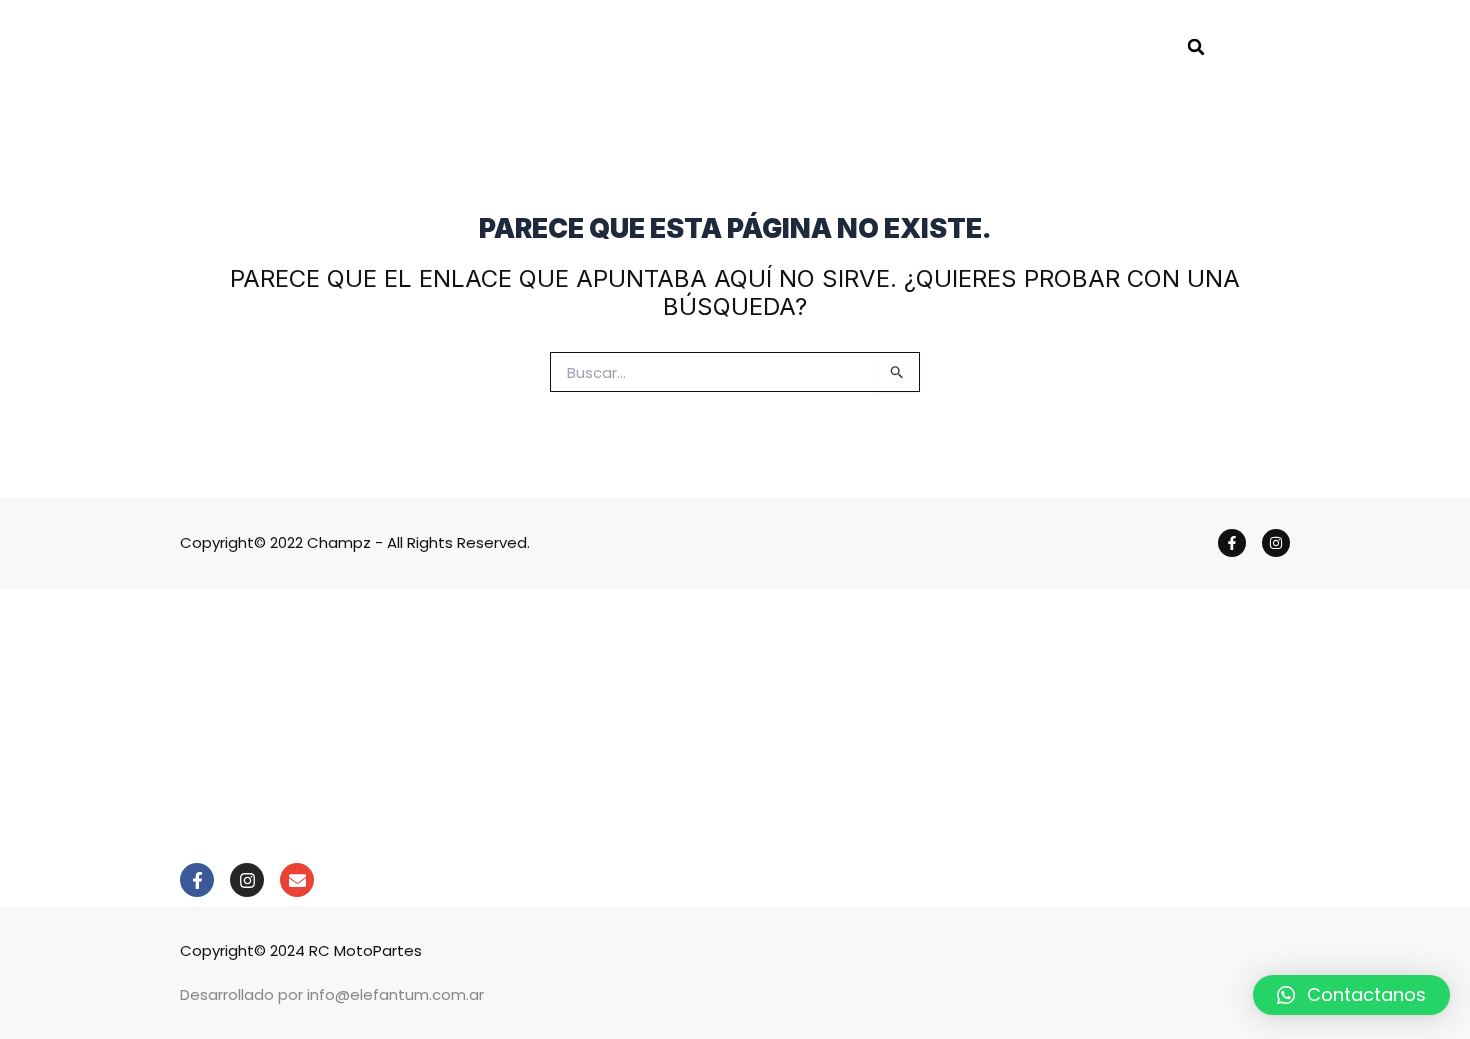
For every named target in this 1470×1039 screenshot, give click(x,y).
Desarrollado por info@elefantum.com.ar (332, 994)
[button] (1196, 47)
